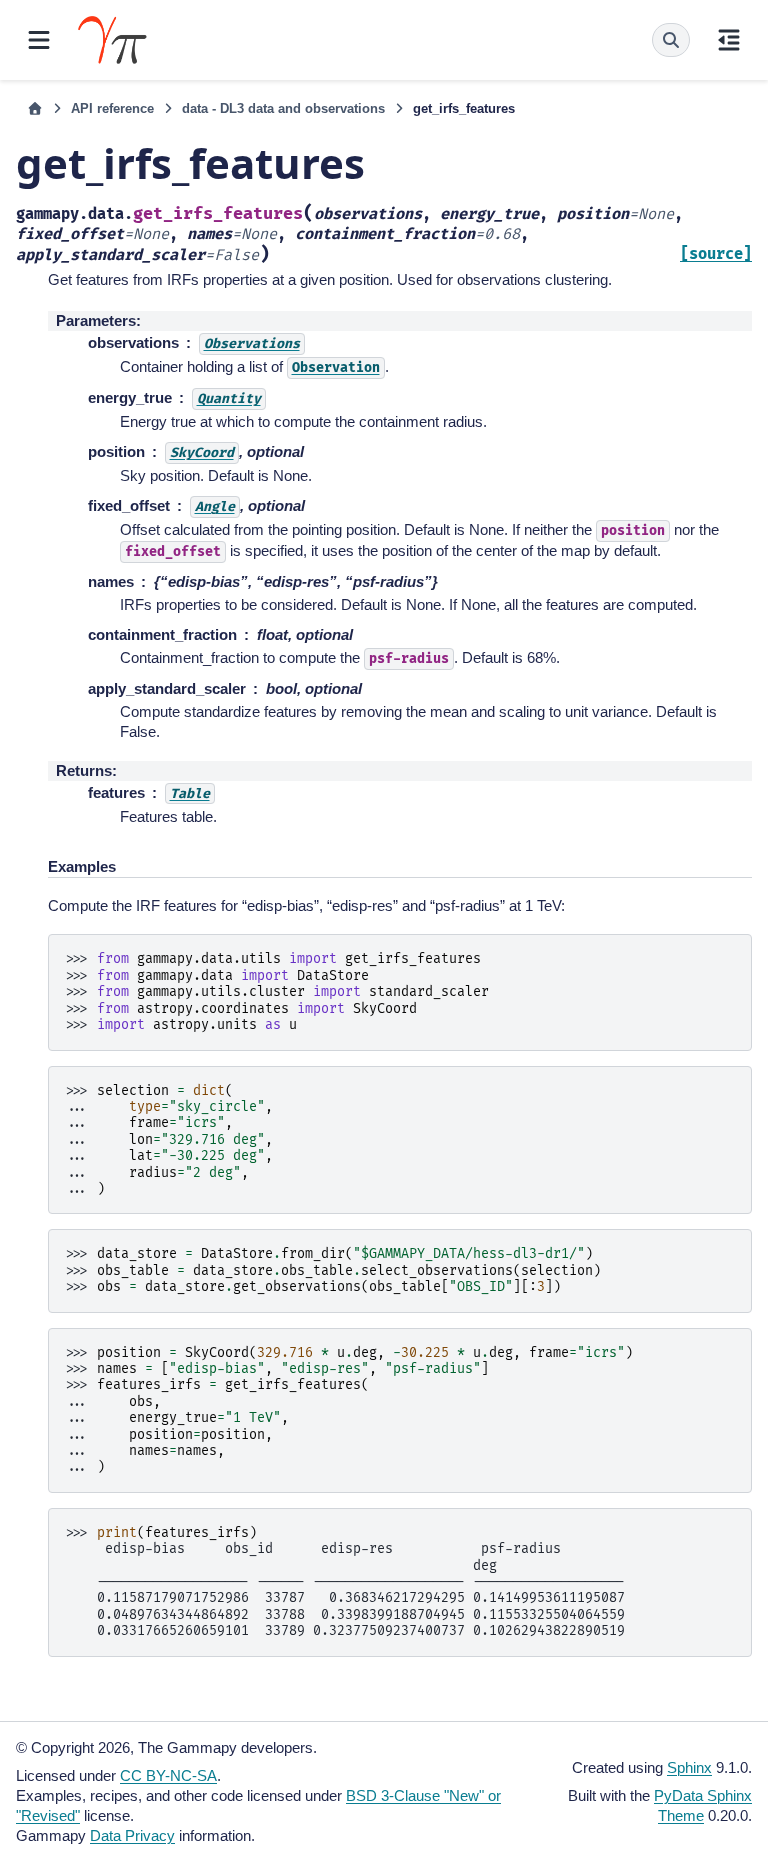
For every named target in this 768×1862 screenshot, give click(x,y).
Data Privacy (132, 1835)
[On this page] (729, 40)
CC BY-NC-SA (168, 1775)
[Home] (35, 109)
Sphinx (689, 1767)
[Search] (671, 40)
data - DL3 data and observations (283, 108)
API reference (112, 108)
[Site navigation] (39, 40)
